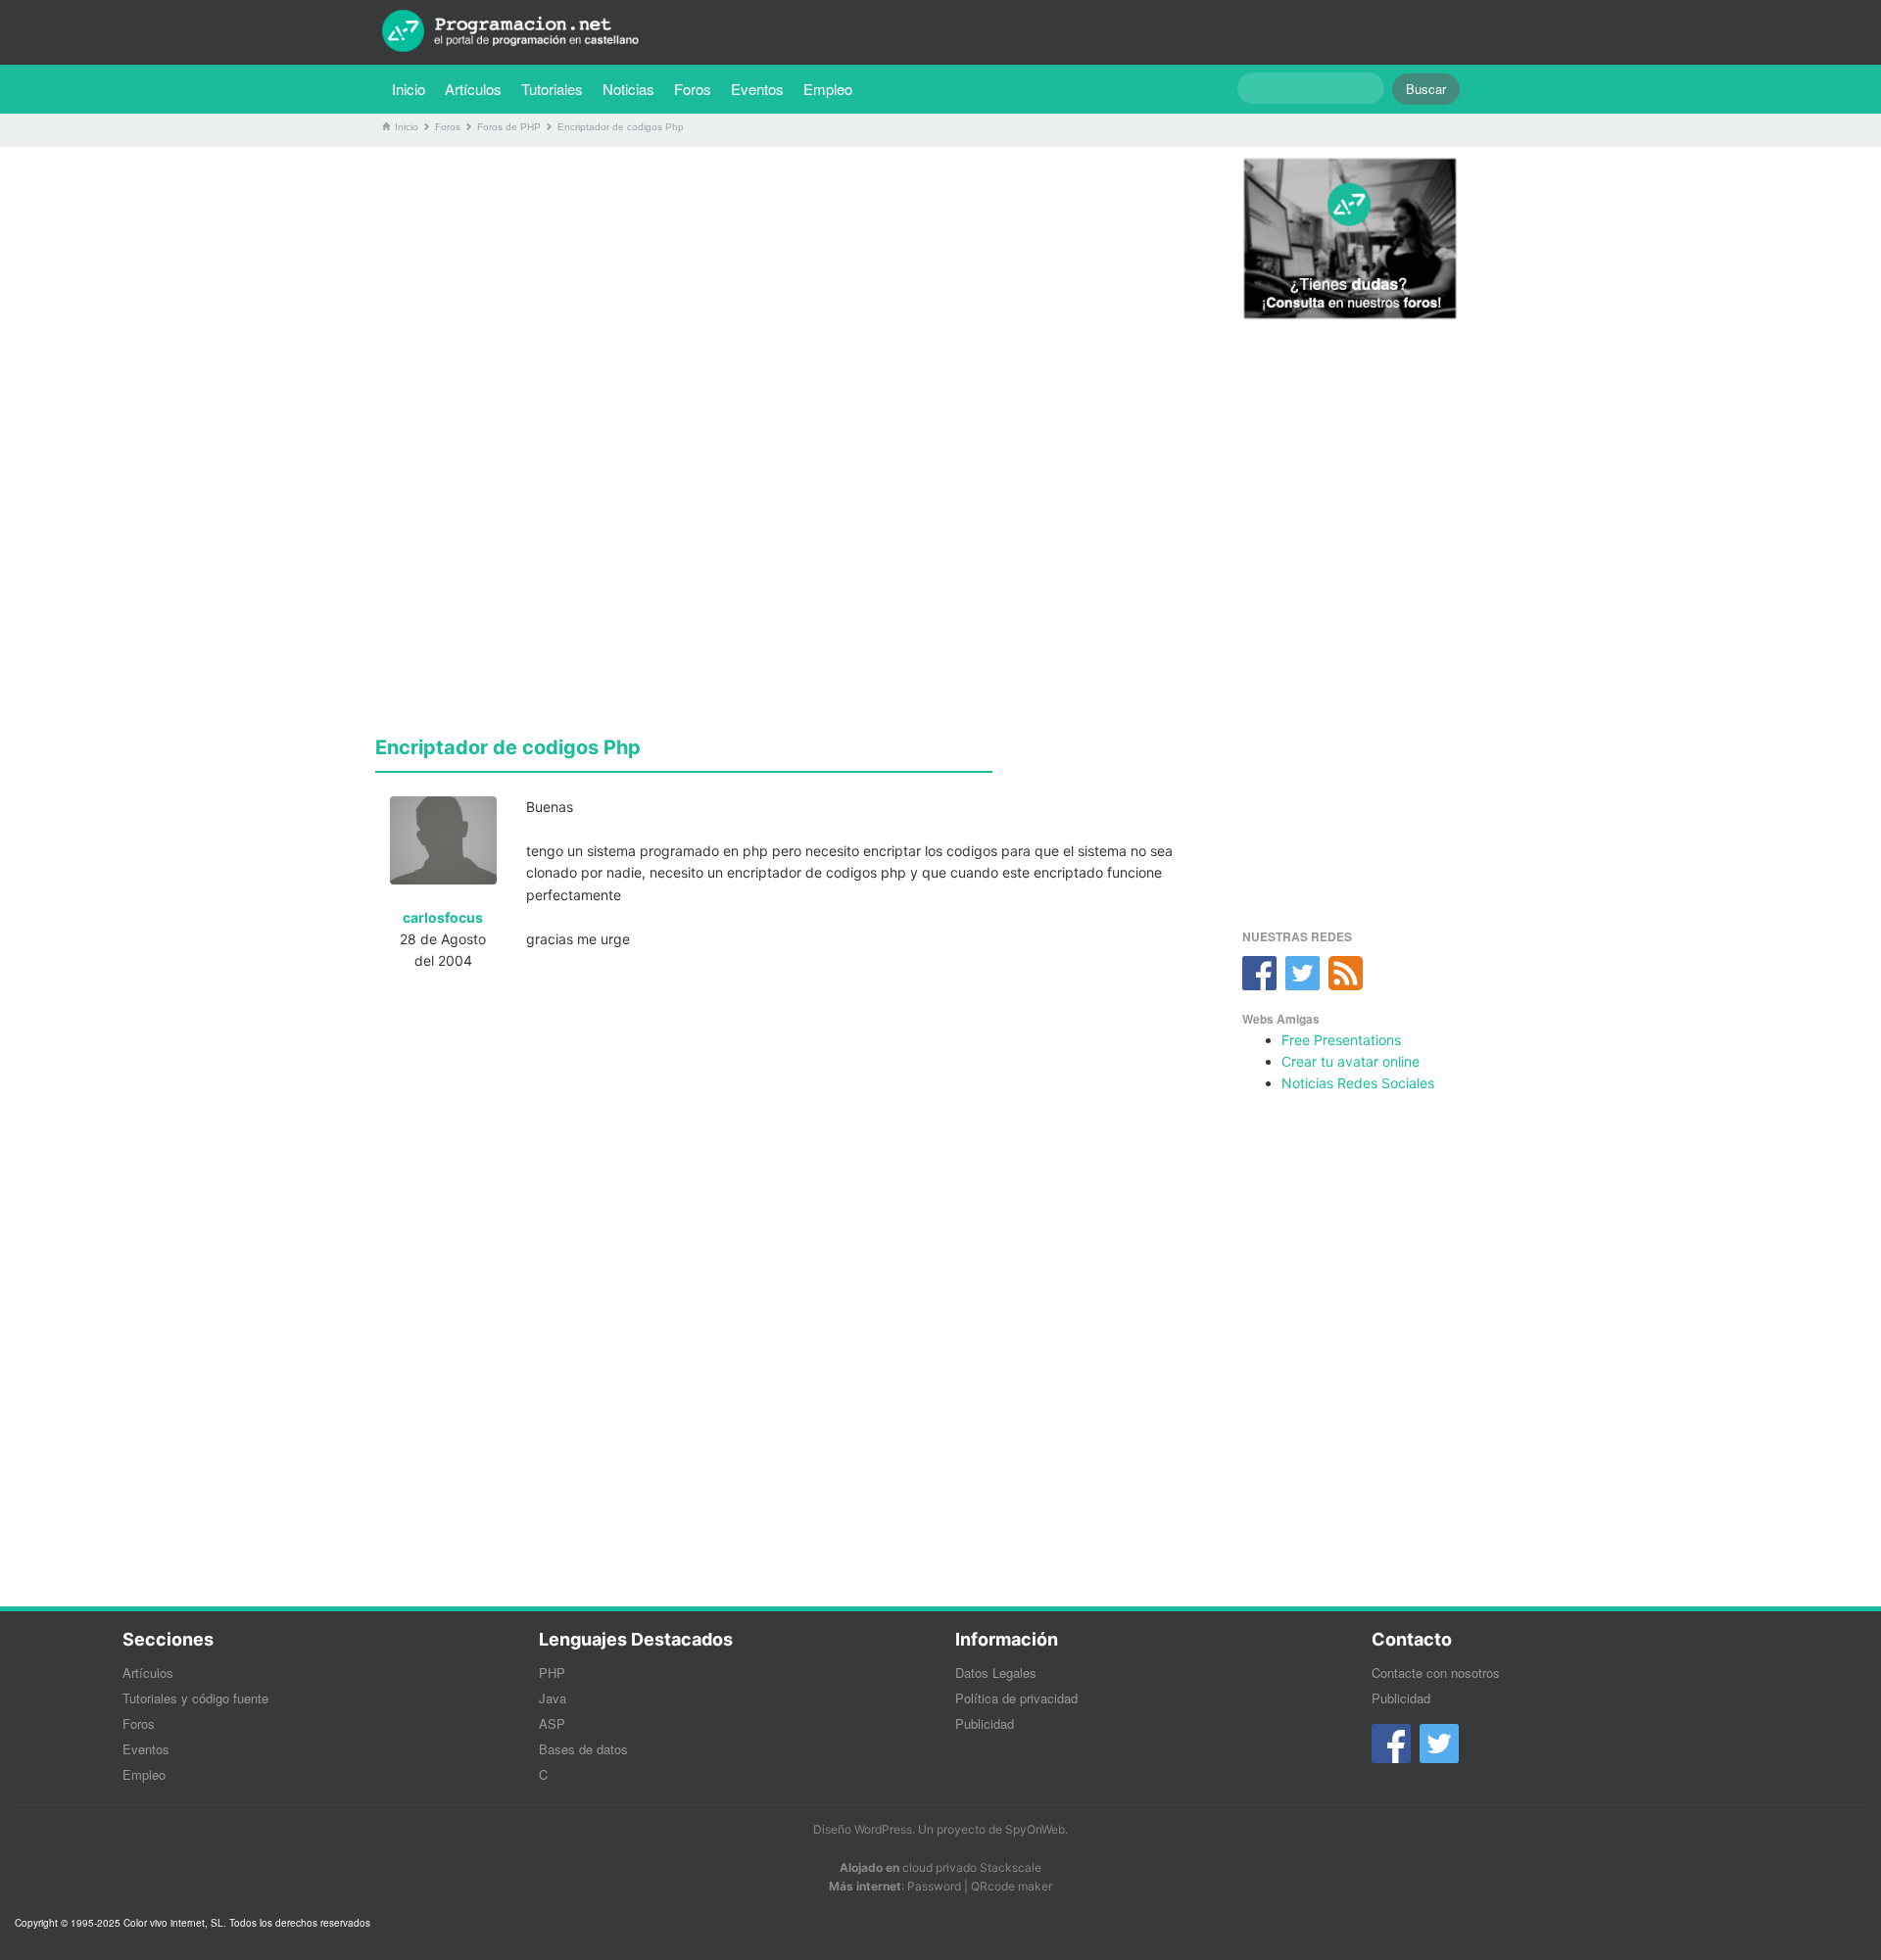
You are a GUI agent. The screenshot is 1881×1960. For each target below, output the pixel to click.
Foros (693, 89)
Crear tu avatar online (1350, 1061)
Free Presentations (1341, 1040)
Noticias (628, 89)
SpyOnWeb (1035, 1829)
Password (934, 1886)
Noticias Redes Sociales (1358, 1083)
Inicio (409, 89)
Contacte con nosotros (1436, 1673)
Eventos (757, 89)
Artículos (473, 89)
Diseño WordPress (863, 1829)
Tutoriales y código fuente (195, 1698)
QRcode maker (1012, 1886)
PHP (552, 1673)
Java (553, 1698)
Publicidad (985, 1723)
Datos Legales (996, 1673)
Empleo (828, 89)
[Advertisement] (787, 299)
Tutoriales (557, 88)
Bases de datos (583, 1749)
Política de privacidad (1016, 1698)
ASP (552, 1723)
